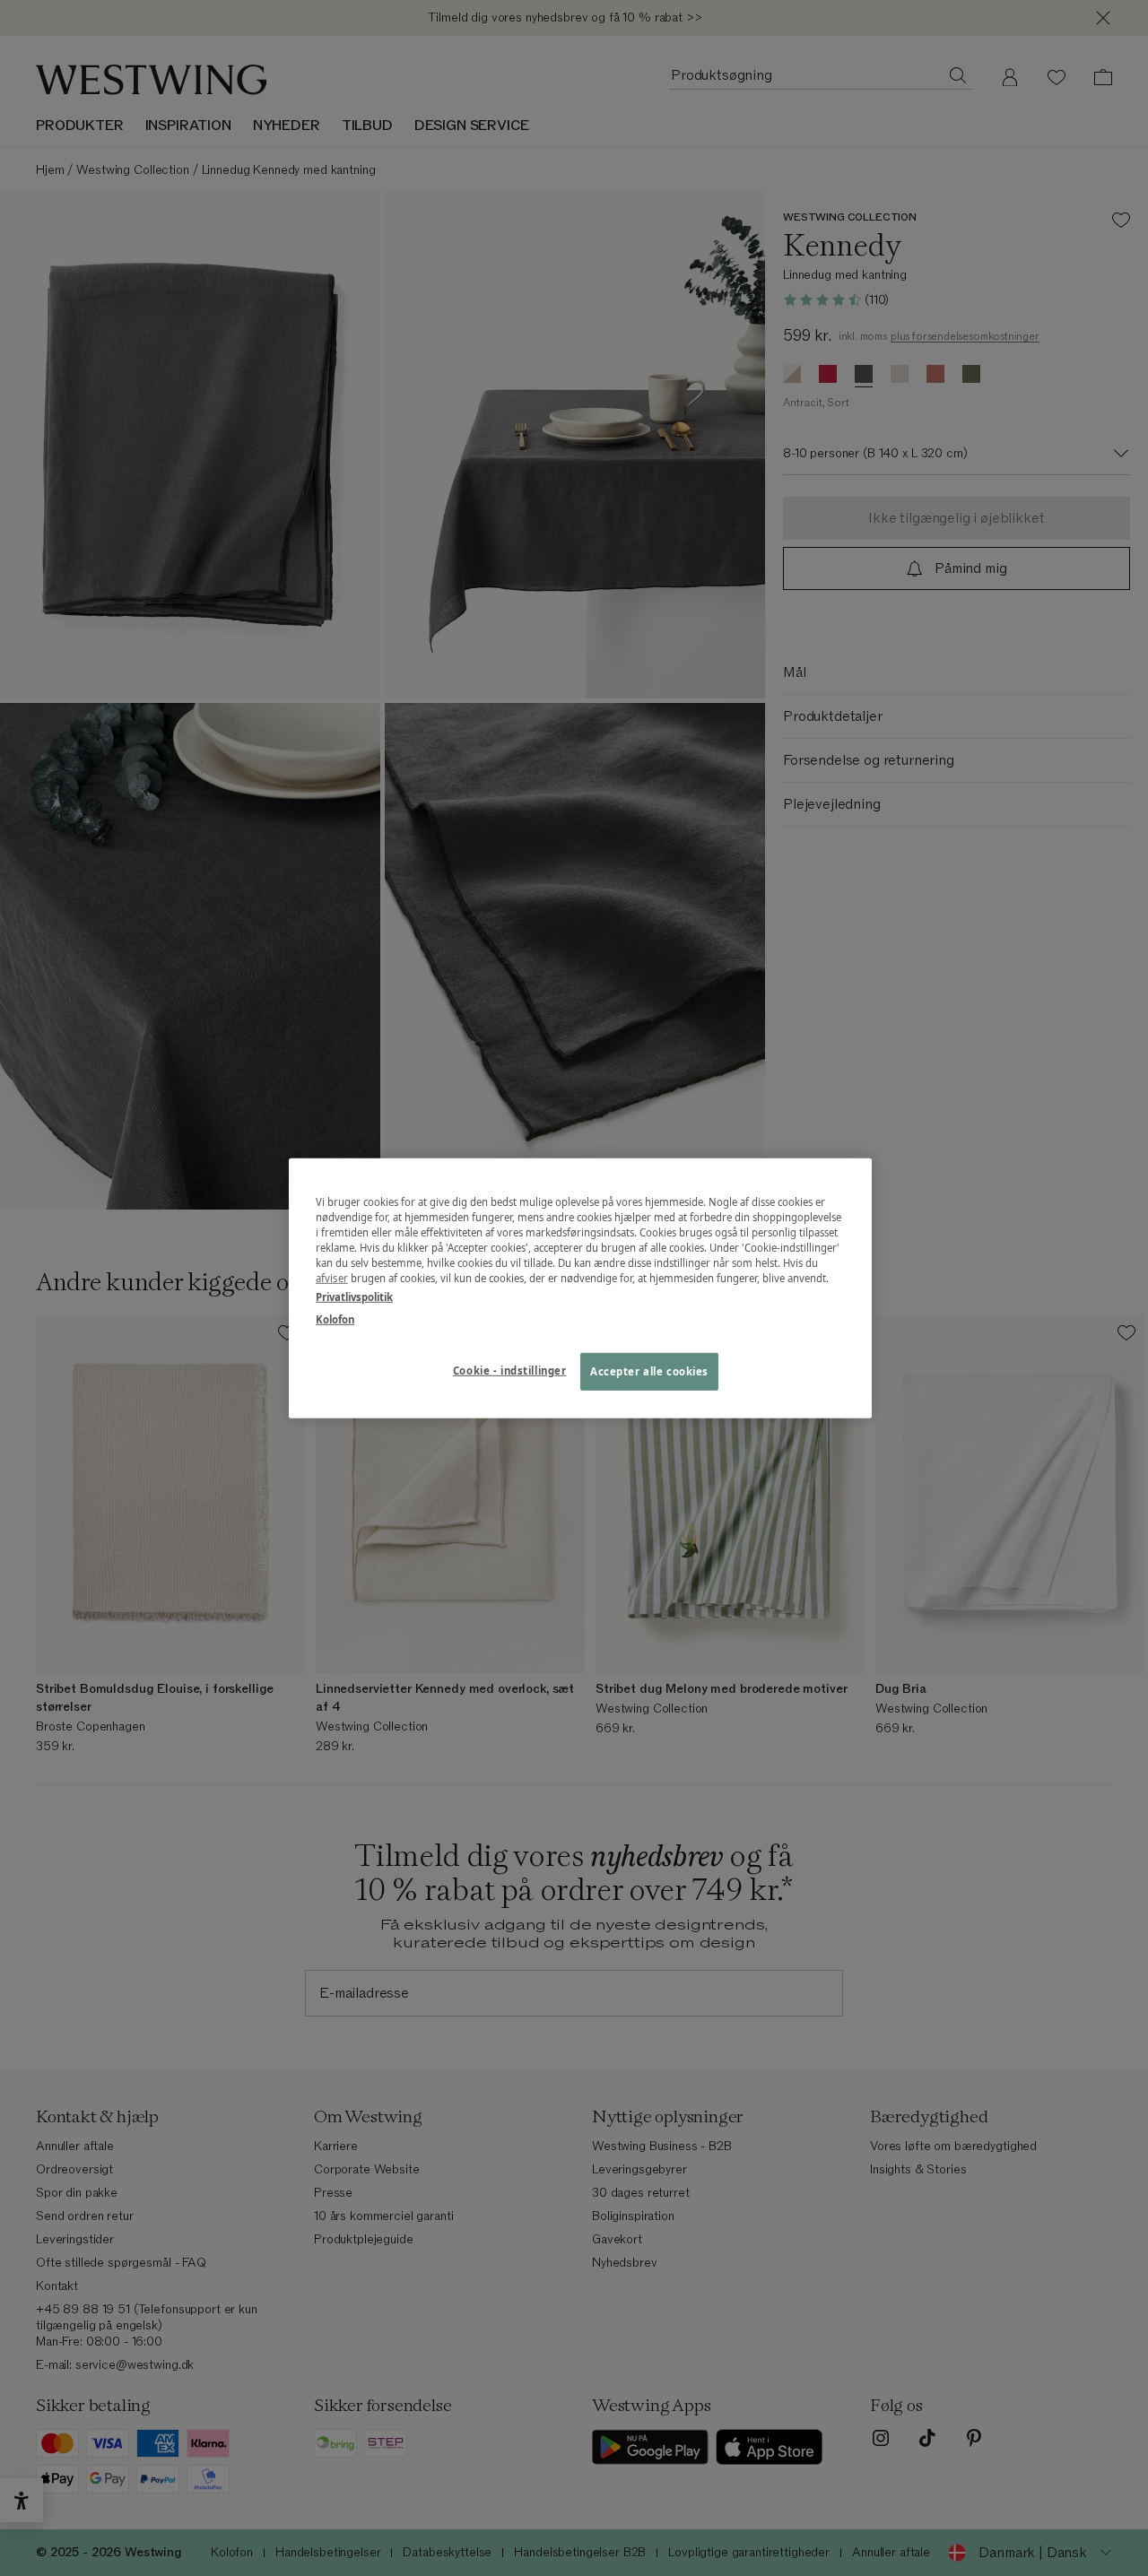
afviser (332, 1278)
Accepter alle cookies (649, 1371)
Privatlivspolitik (354, 1297)
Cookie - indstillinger (510, 1370)
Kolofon (335, 1319)
